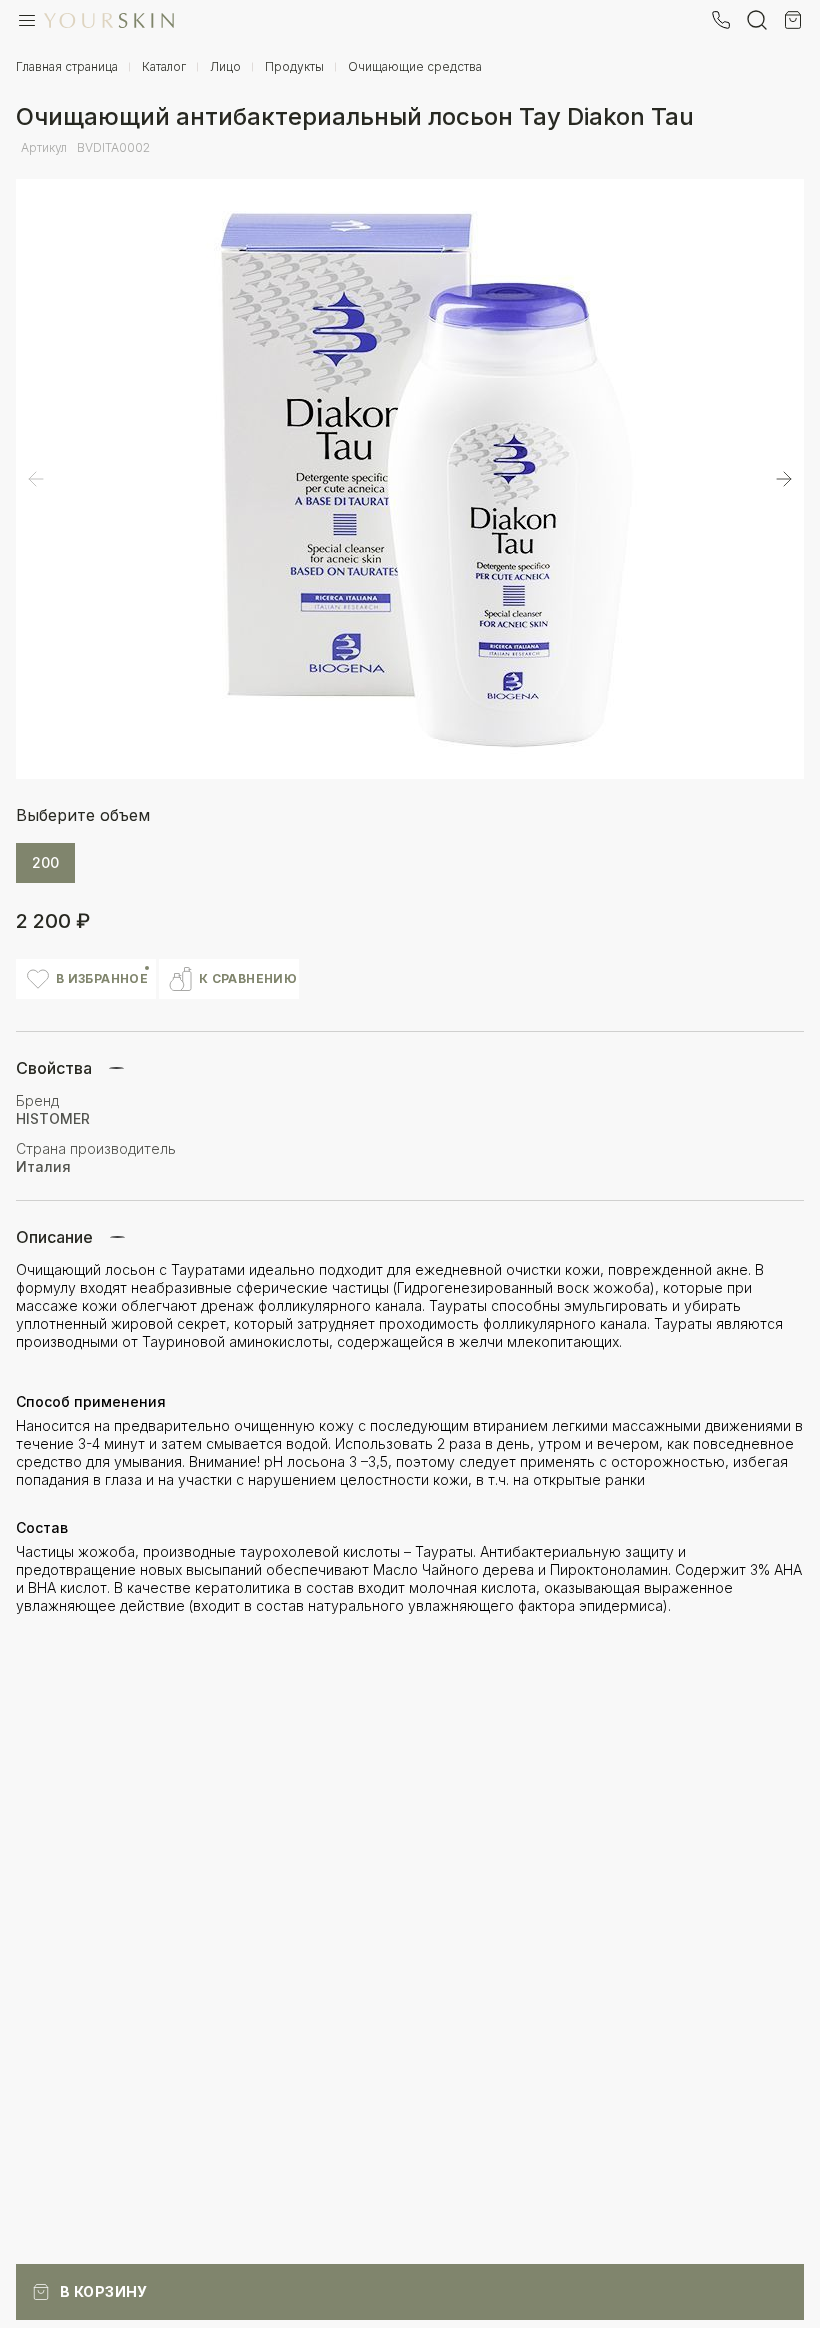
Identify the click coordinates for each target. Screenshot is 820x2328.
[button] (784, 479)
